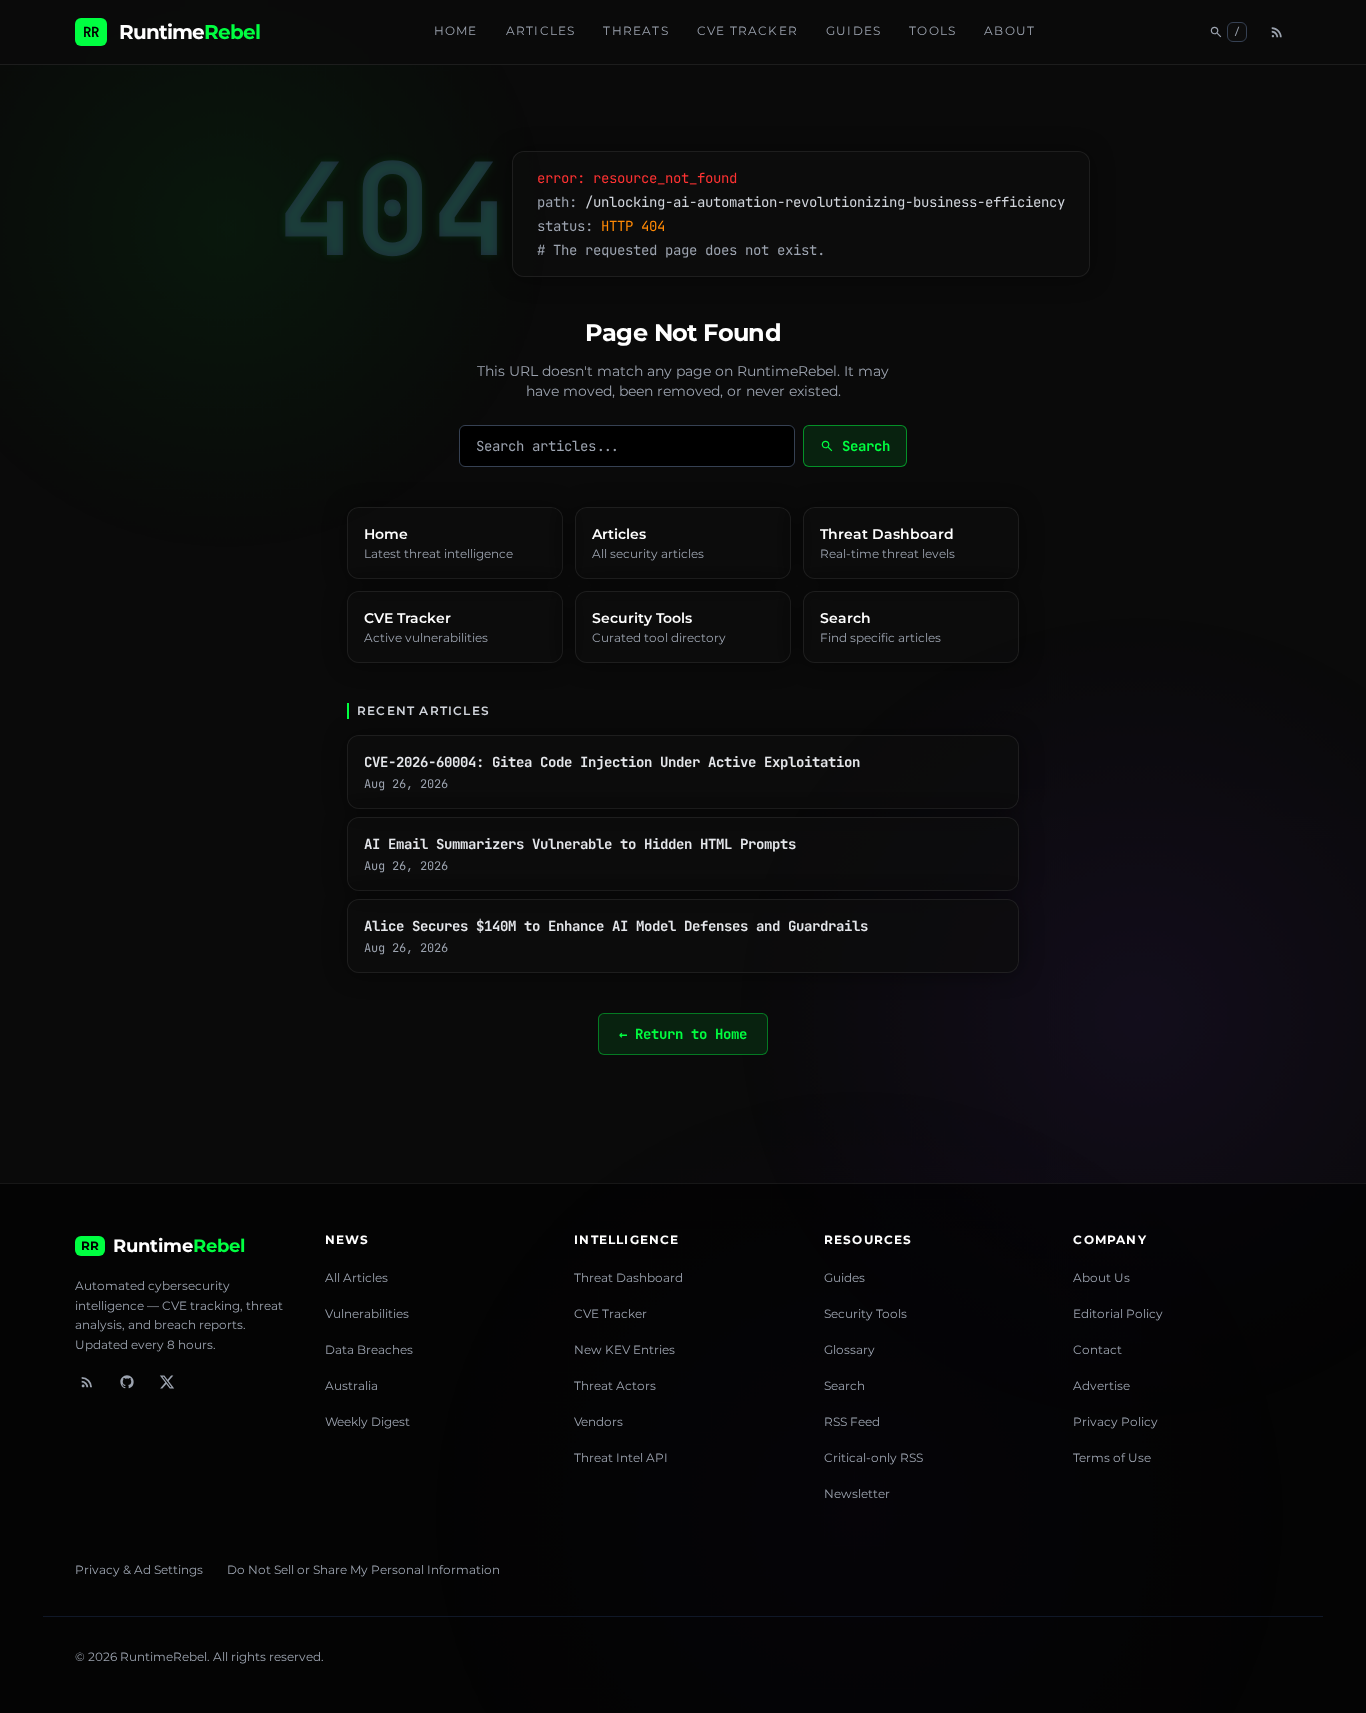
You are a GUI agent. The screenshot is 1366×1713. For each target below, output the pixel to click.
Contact (1097, 1349)
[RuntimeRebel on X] (167, 1382)
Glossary (849, 1349)
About (1009, 30)
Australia (351, 1385)
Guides (853, 30)
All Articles (356, 1277)
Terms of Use (1112, 1457)
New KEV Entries (624, 1349)
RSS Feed (852, 1421)
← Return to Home (683, 1034)
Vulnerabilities (367, 1313)
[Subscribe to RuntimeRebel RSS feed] (87, 1382)
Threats (635, 30)
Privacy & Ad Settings (139, 1569)
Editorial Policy (1118, 1313)
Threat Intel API (621, 1457)
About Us (1101, 1277)
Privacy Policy (1115, 1421)
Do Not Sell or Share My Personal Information (363, 1569)
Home (456, 30)
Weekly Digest (367, 1421)
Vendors (598, 1421)
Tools (932, 30)
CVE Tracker (747, 30)
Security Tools (865, 1313)
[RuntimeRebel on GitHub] (127, 1382)
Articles (541, 30)
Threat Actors (615, 1385)
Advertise (1101, 1385)
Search (855, 446)
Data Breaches (369, 1349)
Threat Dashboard (628, 1277)
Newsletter (857, 1493)
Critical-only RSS (873, 1457)
